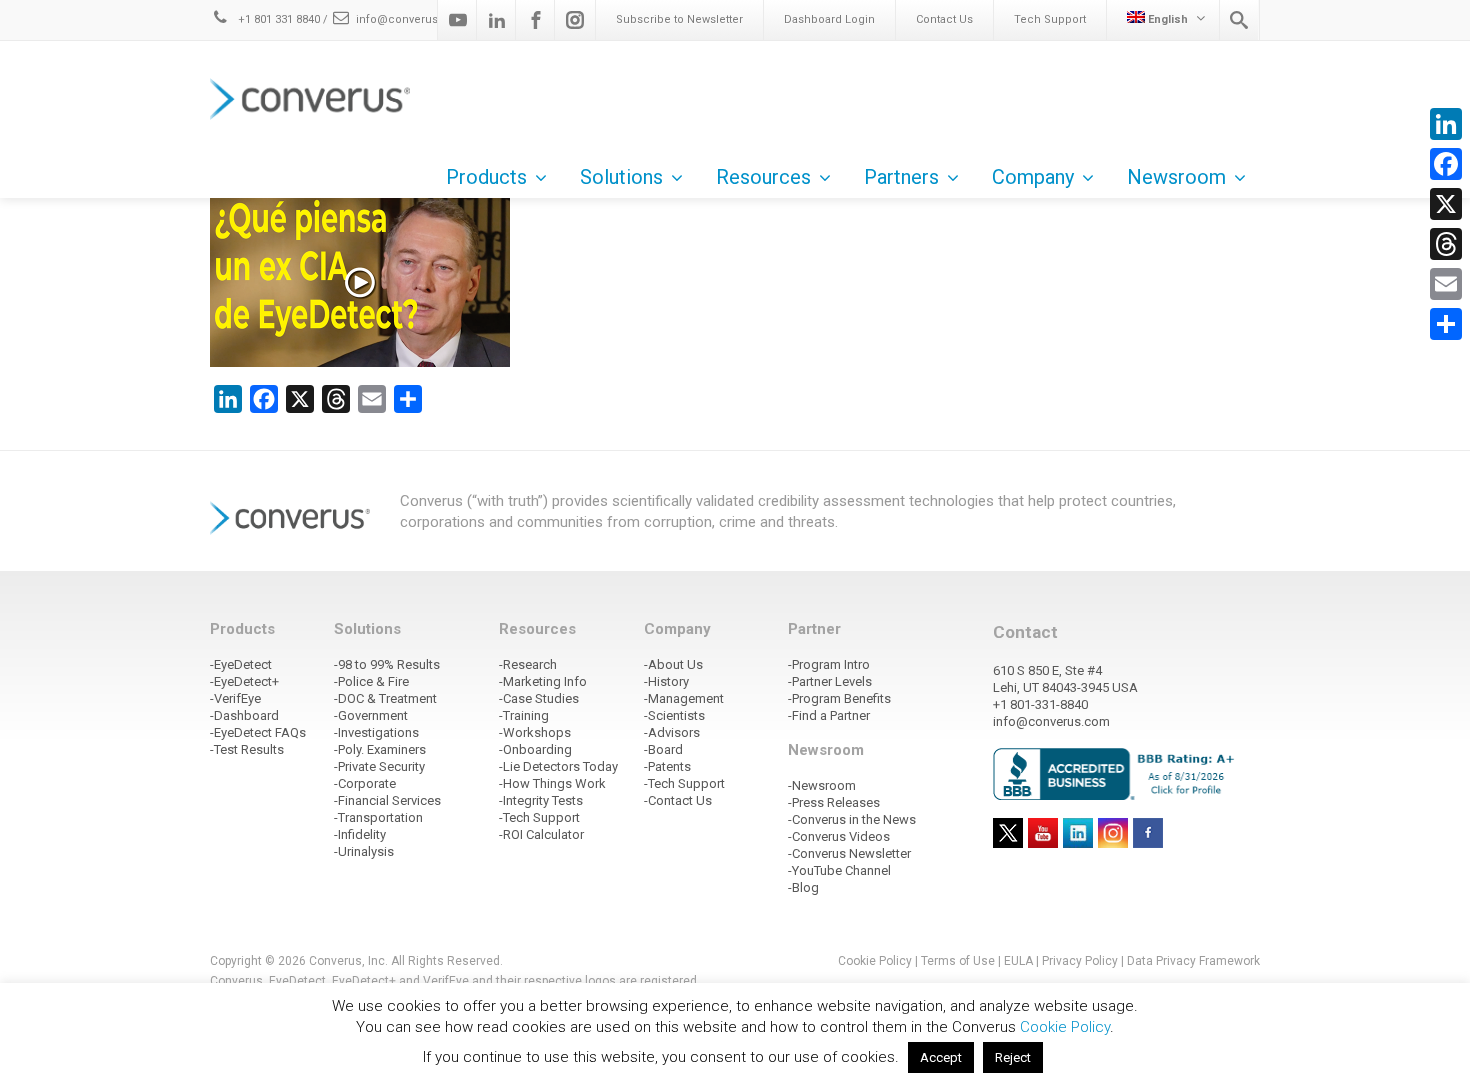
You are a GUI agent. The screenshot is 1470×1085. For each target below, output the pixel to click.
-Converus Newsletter (849, 853)
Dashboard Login (829, 19)
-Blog (803, 887)
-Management (684, 698)
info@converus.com (411, 19)
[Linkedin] (497, 20)
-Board (663, 749)
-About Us (673, 664)
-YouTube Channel (839, 870)
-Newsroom (822, 785)
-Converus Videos (839, 836)
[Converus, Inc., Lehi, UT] (1117, 773)
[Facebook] (536, 20)
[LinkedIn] (1446, 124)
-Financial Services (387, 800)
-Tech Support (539, 817)
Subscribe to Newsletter (679, 19)
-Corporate (365, 783)
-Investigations (376, 732)
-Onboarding (535, 749)
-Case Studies (539, 698)
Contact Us (944, 19)
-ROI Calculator (541, 834)
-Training (524, 715)
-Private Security (379, 766)
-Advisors (672, 732)
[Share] (1446, 324)
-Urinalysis (364, 851)
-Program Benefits (839, 698)
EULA (1018, 961)
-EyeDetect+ (244, 681)
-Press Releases (834, 802)
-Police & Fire (371, 681)
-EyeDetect (241, 664)
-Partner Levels (830, 681)
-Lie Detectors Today (558, 766)
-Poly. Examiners (380, 749)
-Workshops (535, 732)
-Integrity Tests (541, 800)
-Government (371, 715)
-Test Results (247, 749)
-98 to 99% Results (387, 664)
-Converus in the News (852, 819)
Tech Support (1050, 19)
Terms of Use (958, 961)
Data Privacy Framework (1193, 961)
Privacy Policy (1080, 961)
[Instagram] (575, 20)
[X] (1446, 204)
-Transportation (378, 817)
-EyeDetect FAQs (258, 732)
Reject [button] (1013, 1057)
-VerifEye (235, 698)
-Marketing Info (543, 681)
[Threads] (1446, 244)
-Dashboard (244, 715)
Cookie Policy (875, 961)
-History (666, 681)
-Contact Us (678, 800)
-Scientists (674, 715)
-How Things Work (552, 783)
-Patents (667, 766)
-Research (528, 664)
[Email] (1446, 284)
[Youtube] (458, 20)
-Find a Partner (829, 715)
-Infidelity (360, 834)
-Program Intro (829, 664)
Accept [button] (941, 1057)
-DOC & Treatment (385, 698)
